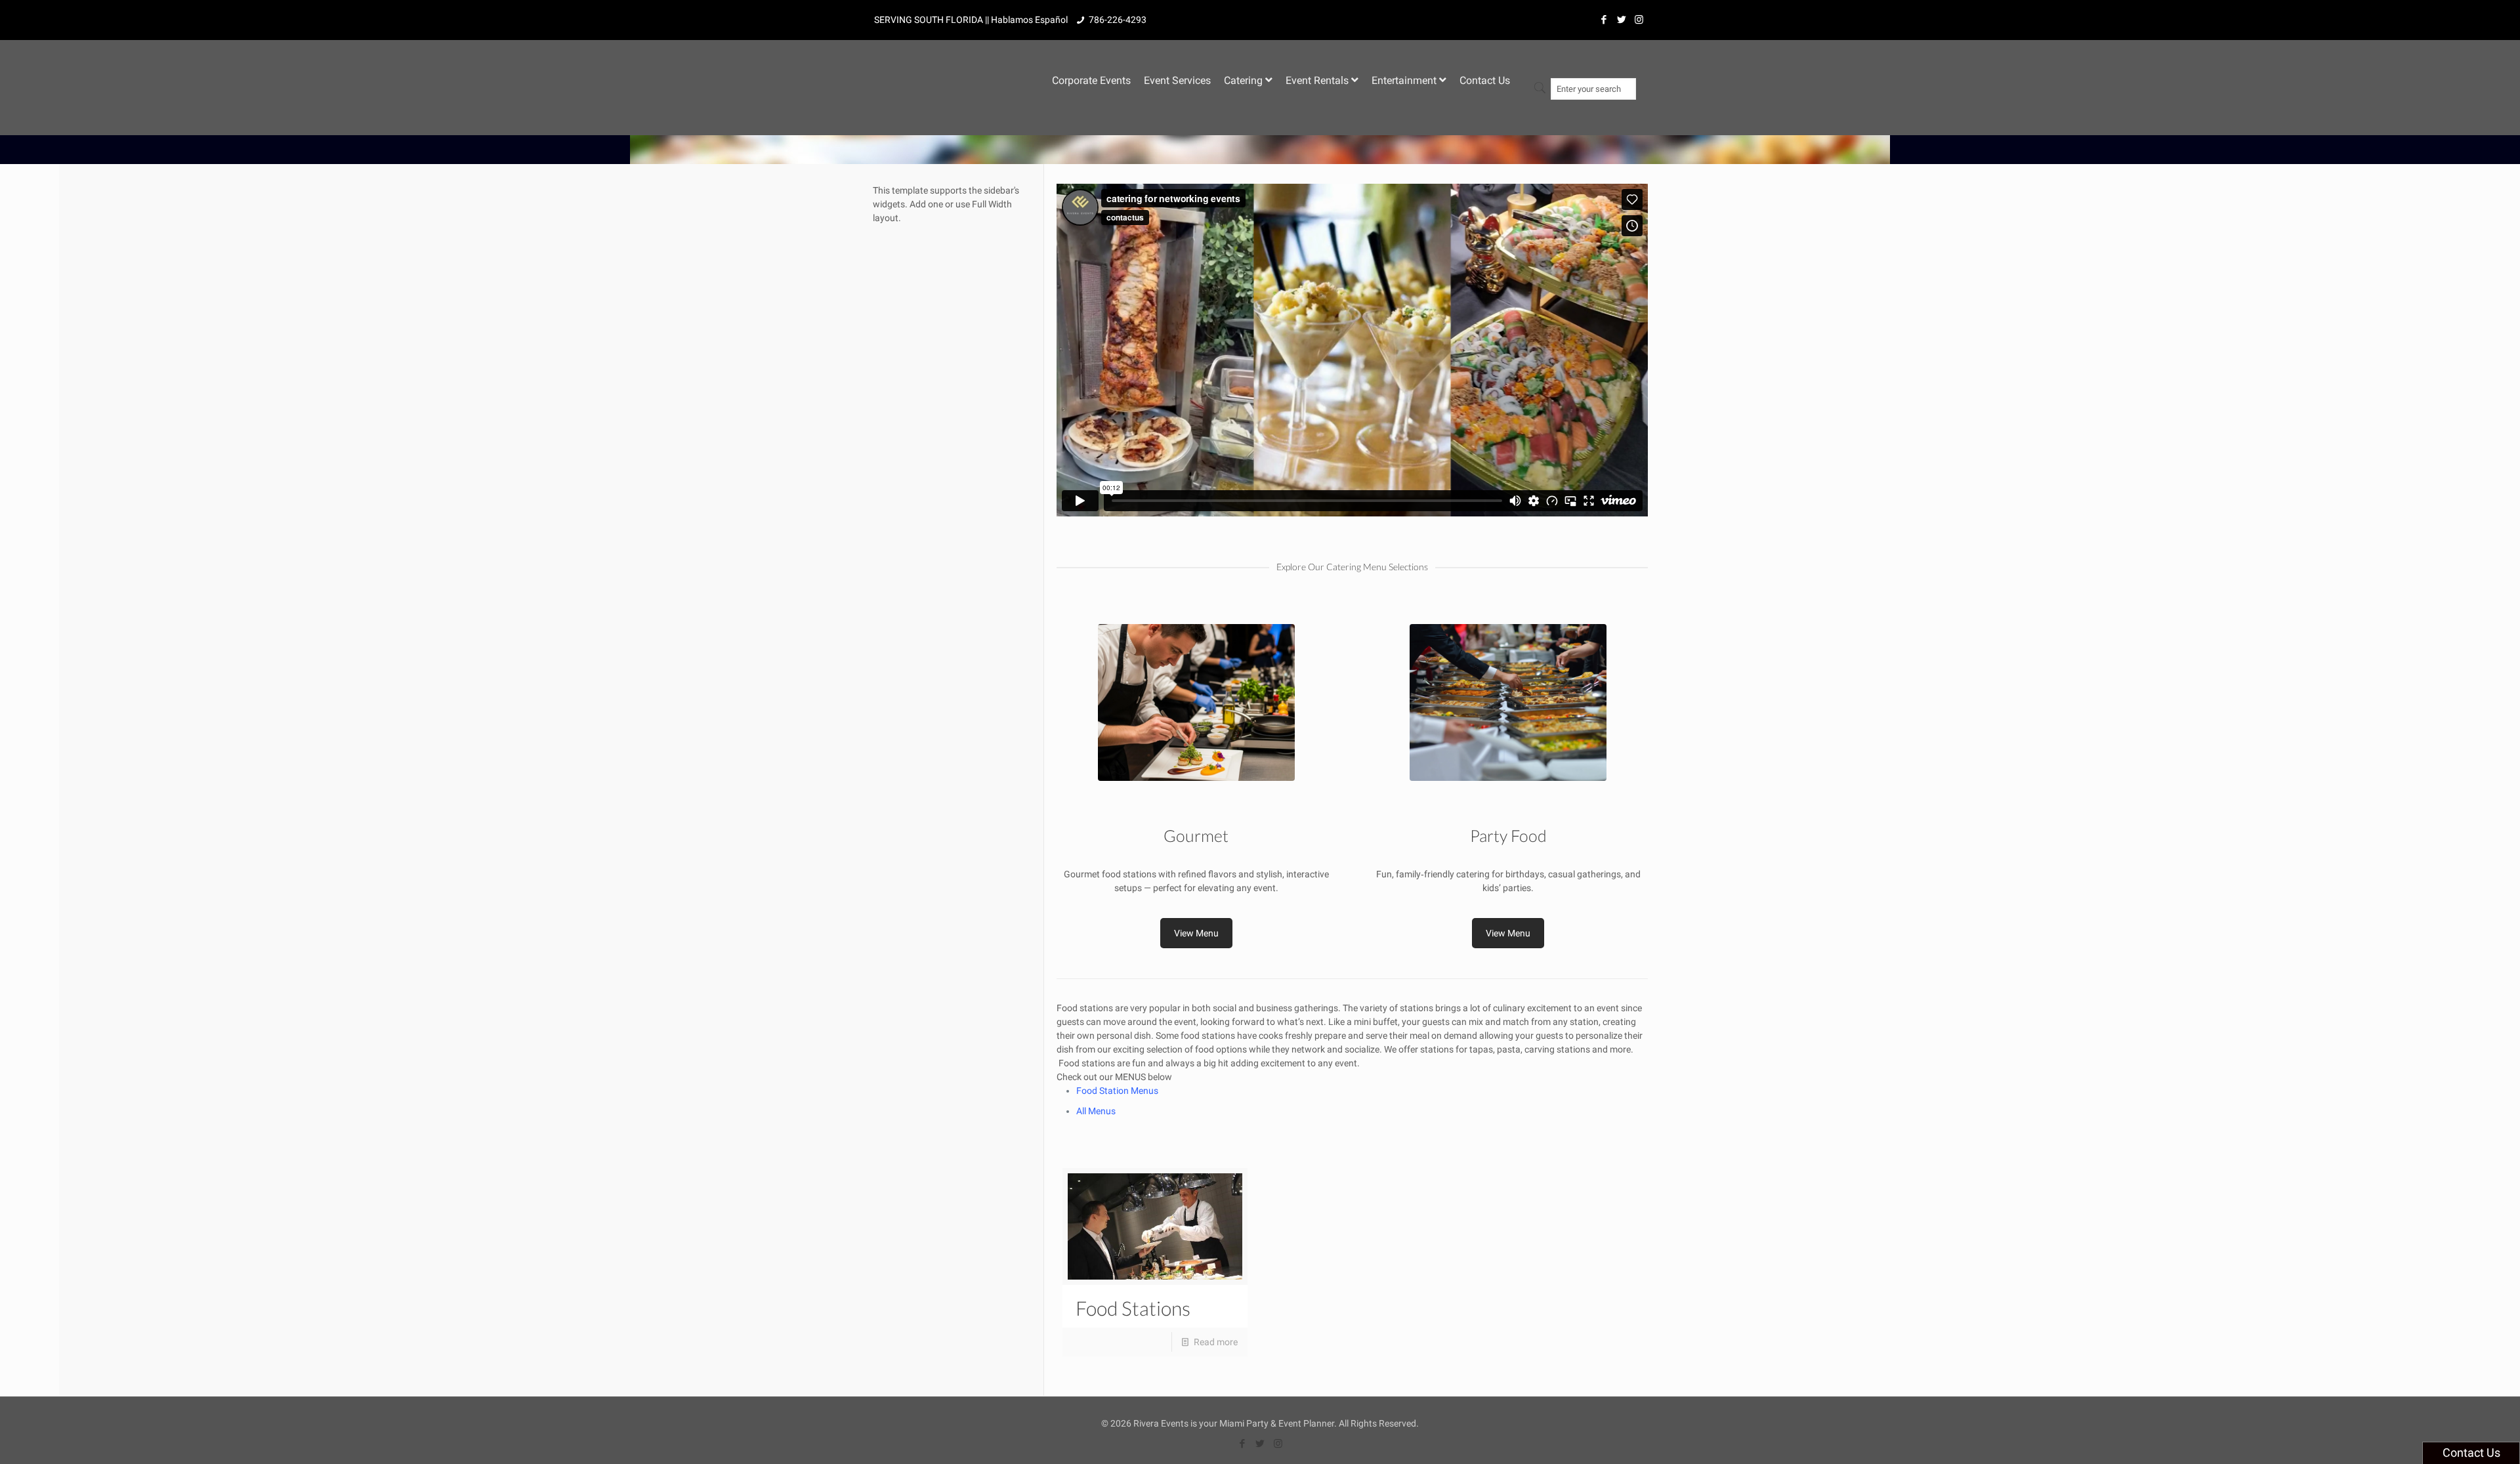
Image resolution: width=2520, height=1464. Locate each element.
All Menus (1096, 1111)
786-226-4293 (1118, 20)
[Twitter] (1621, 20)
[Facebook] (1604, 20)
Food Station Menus (1117, 1091)
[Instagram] (1639, 20)
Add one (926, 204)
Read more (1216, 1342)
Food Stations (1133, 1308)
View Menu (1196, 933)
